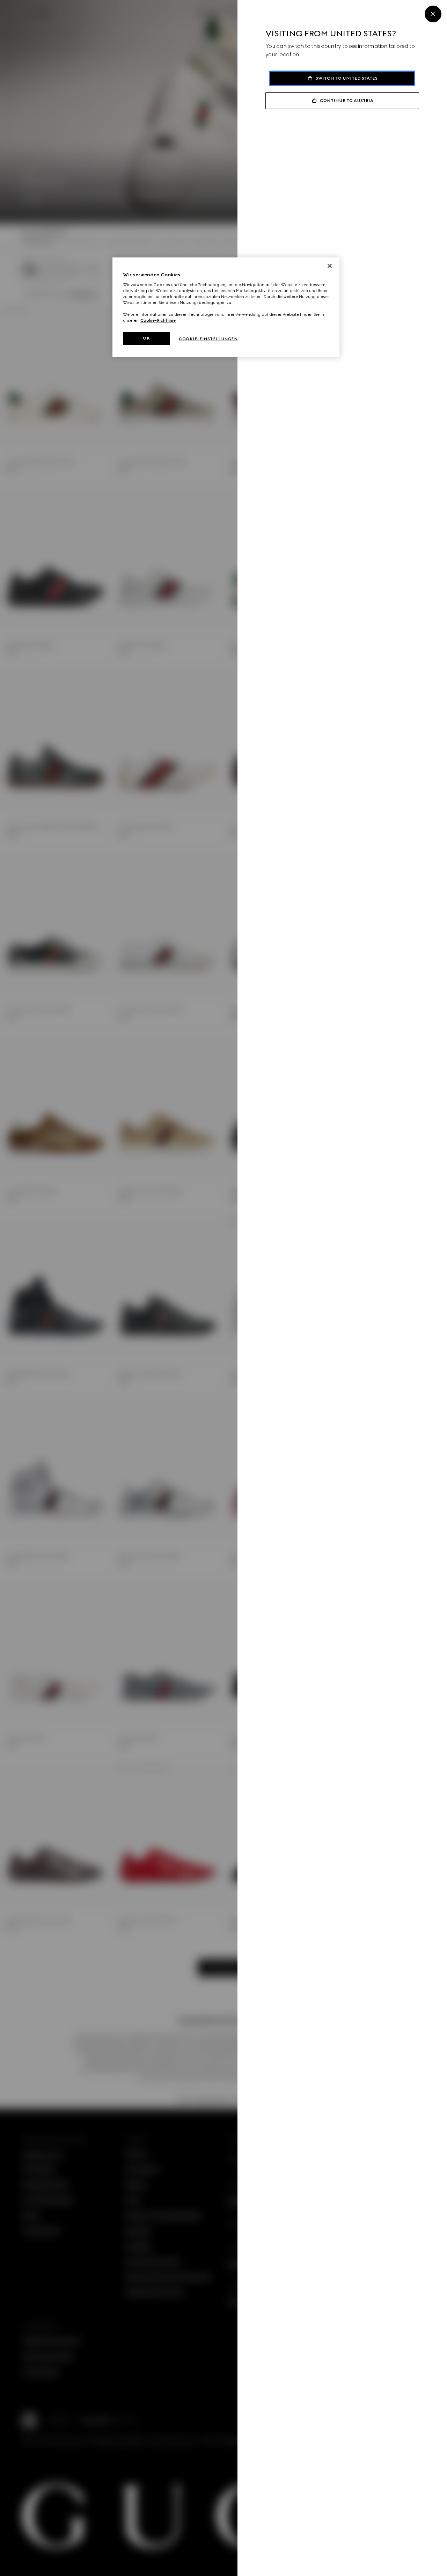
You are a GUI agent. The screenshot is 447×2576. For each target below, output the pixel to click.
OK (146, 338)
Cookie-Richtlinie (158, 320)
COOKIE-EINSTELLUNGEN (208, 339)
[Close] (433, 14)
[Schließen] (330, 266)
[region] (226, 307)
